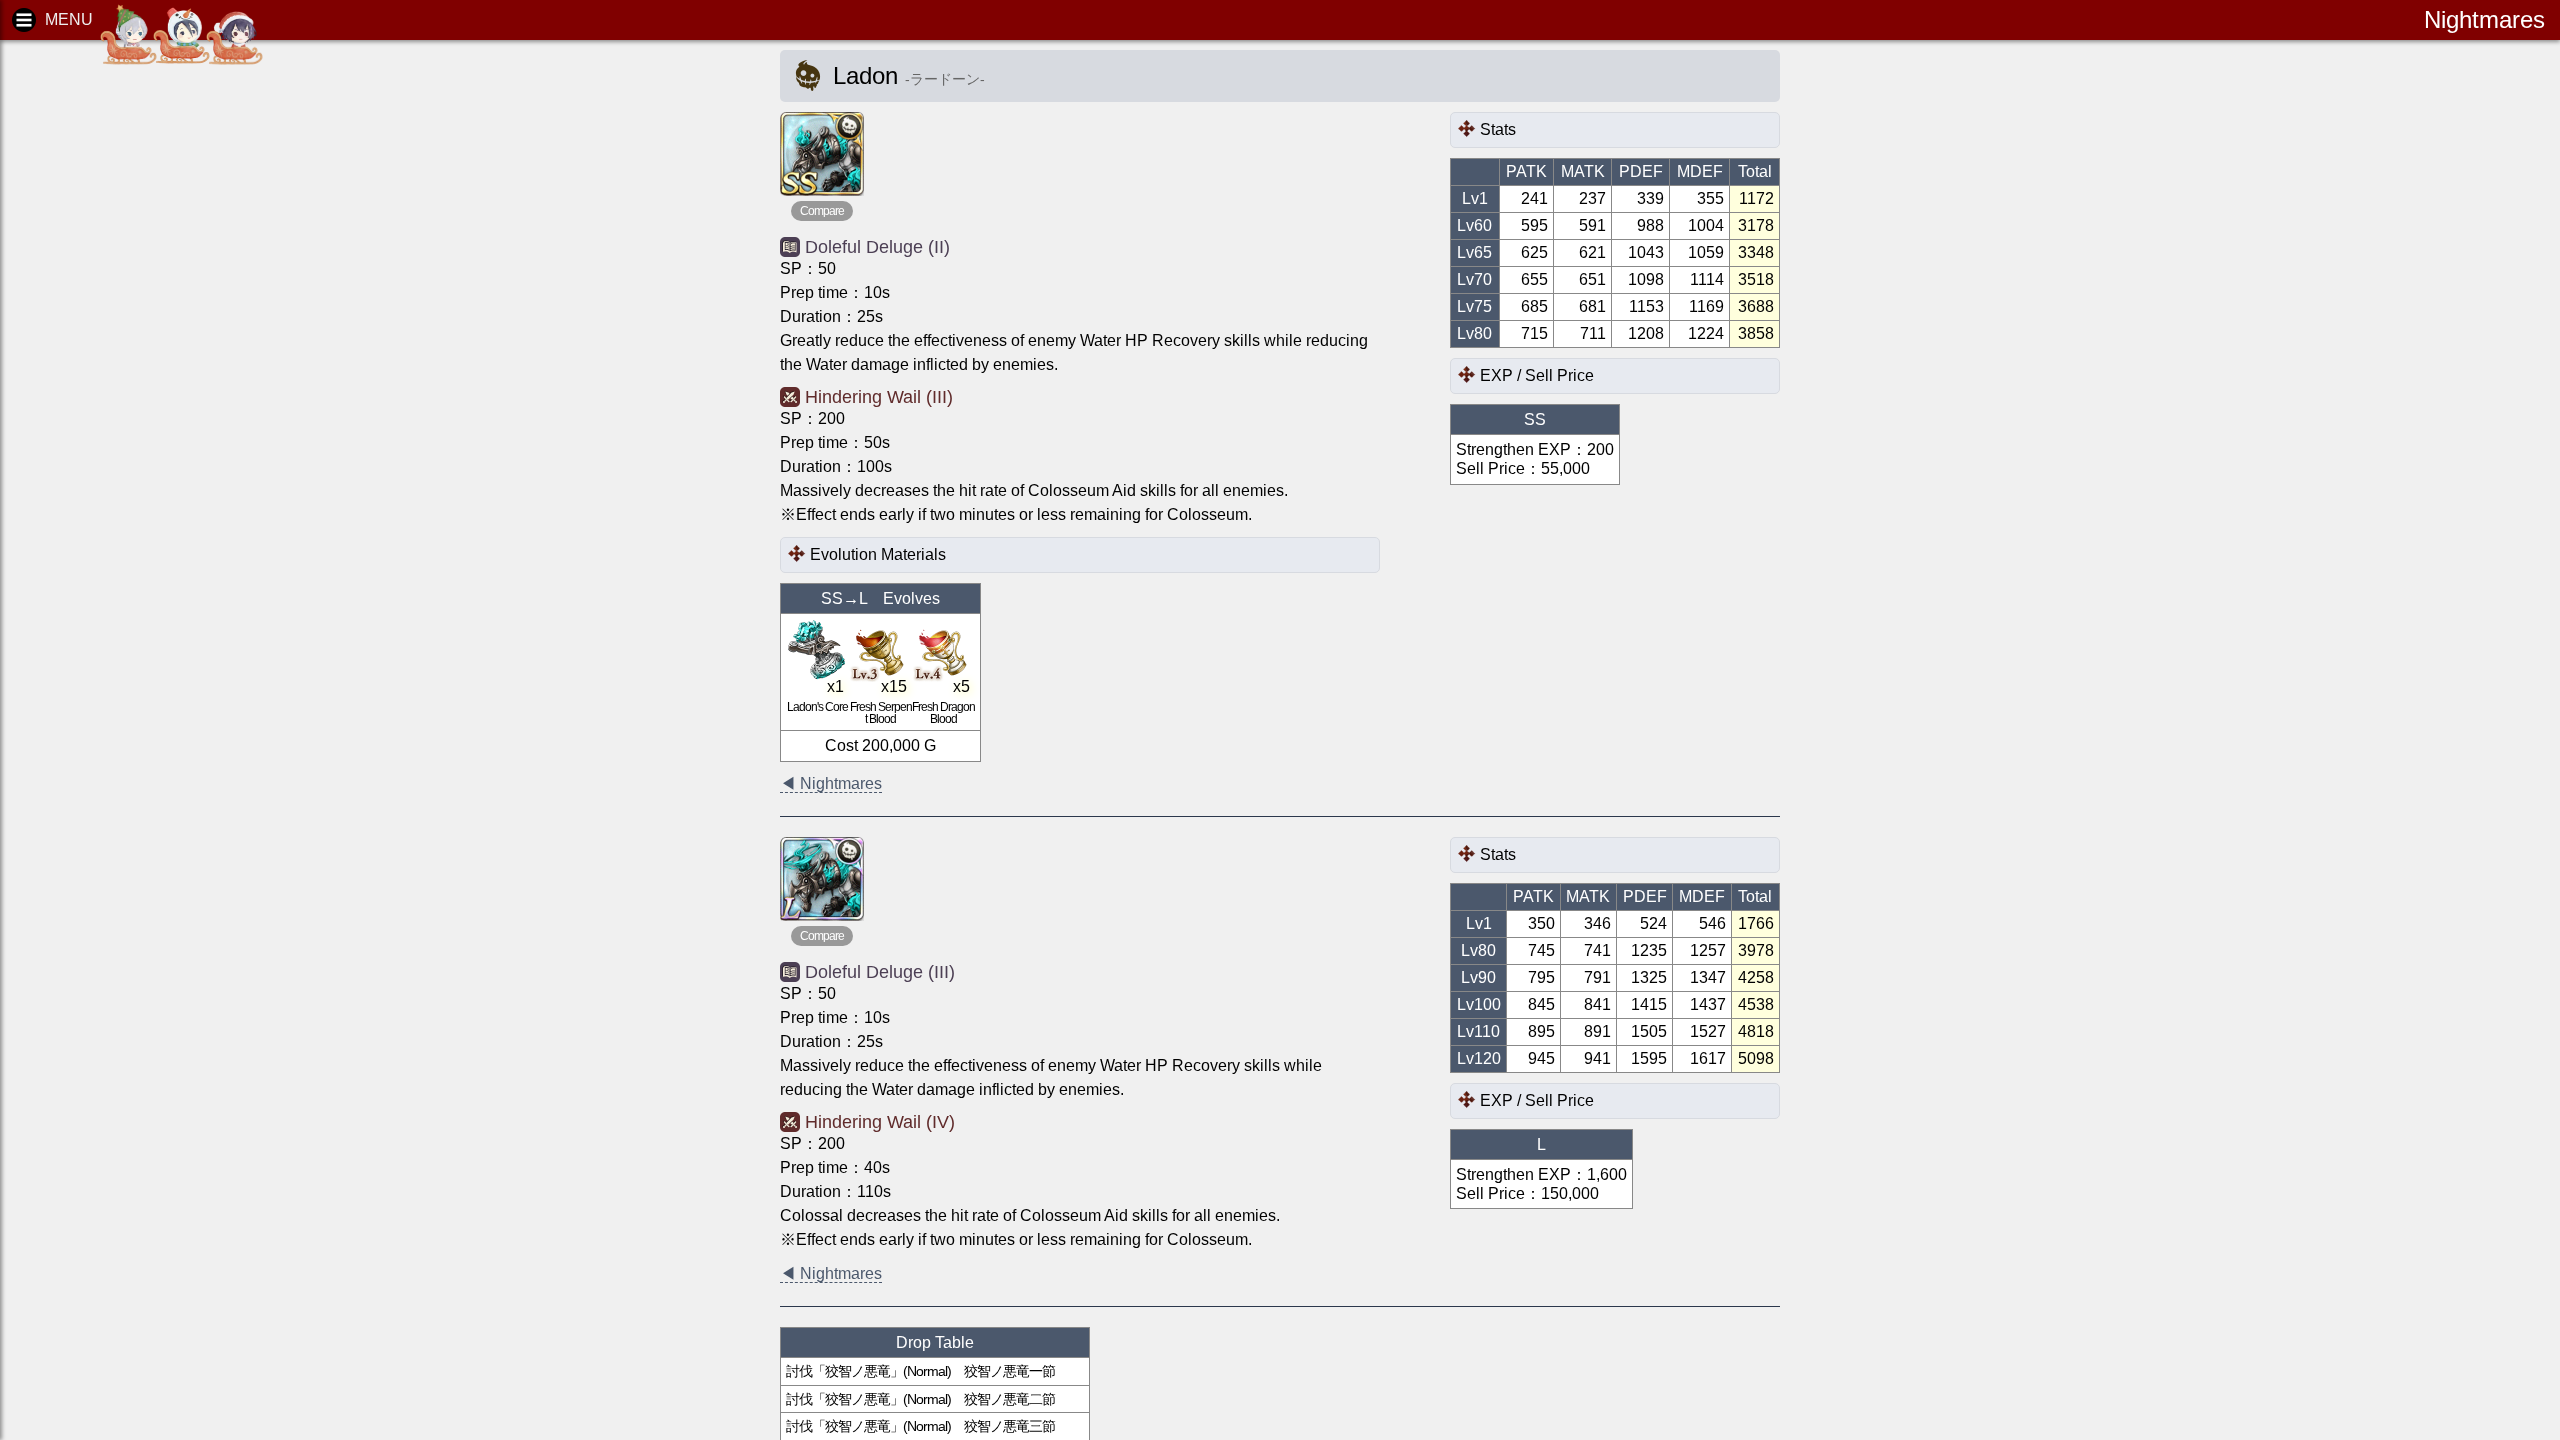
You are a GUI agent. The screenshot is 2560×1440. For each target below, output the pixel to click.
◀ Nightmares (831, 783)
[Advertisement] (170, 360)
